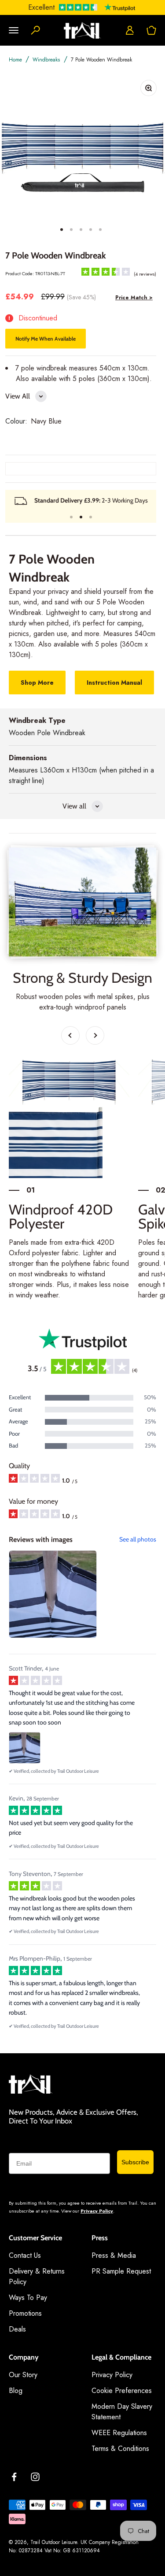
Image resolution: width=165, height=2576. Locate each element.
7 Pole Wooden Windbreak (101, 60)
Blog (16, 2391)
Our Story (23, 2375)
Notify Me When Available (46, 339)
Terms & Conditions (120, 2448)
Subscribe (135, 2162)
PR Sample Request (121, 2271)
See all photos (138, 1539)
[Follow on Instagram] (35, 2477)
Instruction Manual (114, 683)
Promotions (25, 2313)
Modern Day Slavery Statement (122, 2412)
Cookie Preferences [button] (122, 2391)
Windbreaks (46, 60)
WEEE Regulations (119, 2433)
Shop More (37, 683)
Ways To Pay (28, 2298)
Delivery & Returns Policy (37, 2276)
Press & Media (114, 2255)
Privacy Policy (97, 2211)
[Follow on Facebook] (14, 2477)
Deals (17, 2329)
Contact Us (25, 2255)
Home (15, 60)
